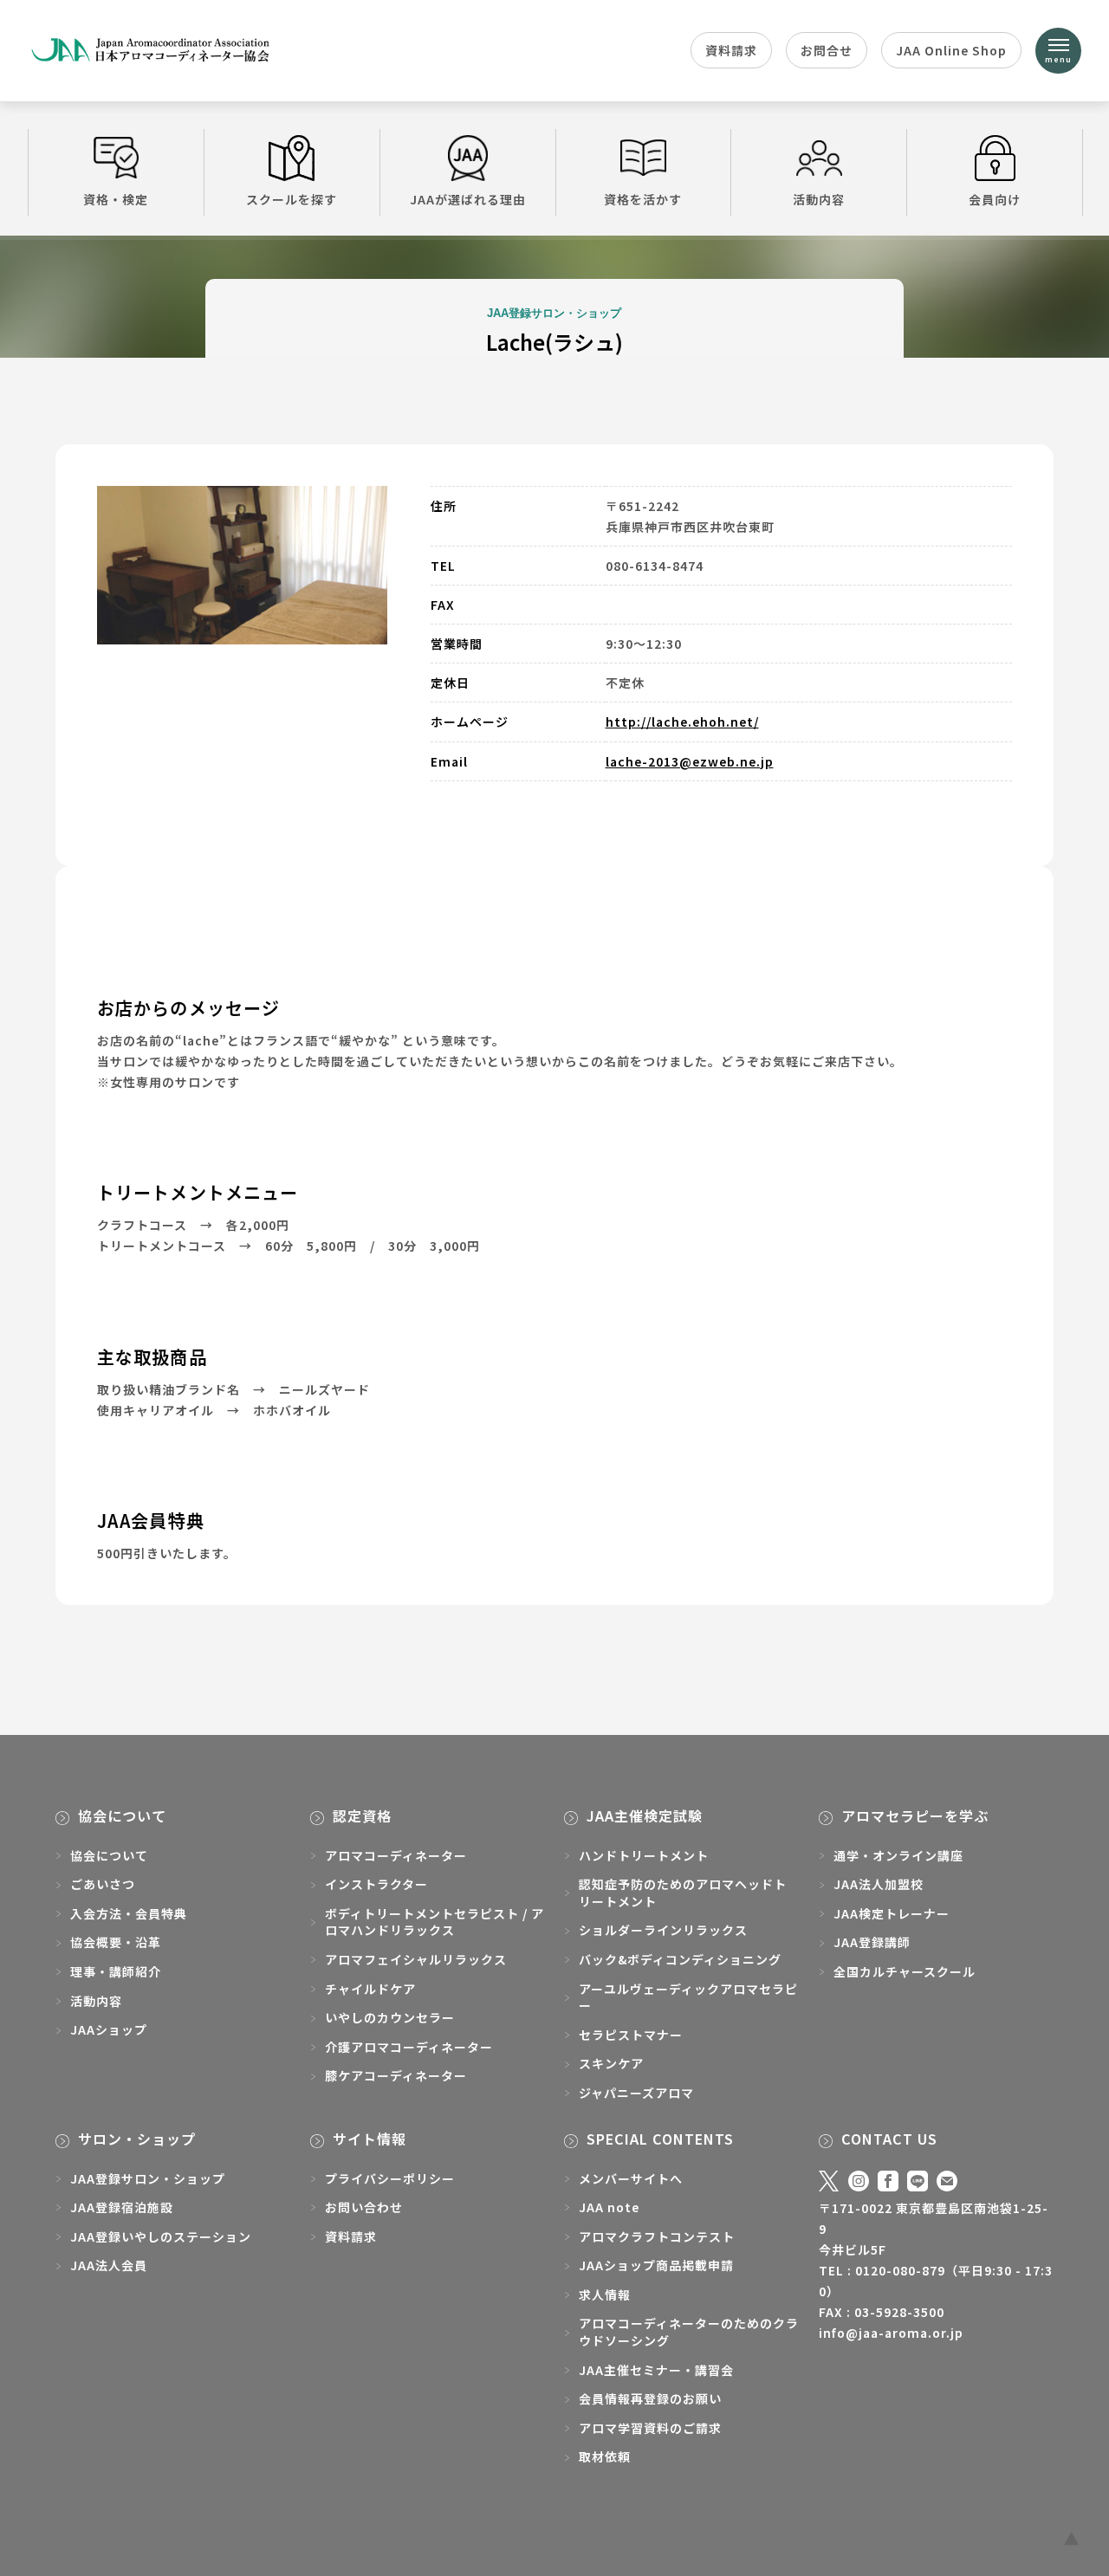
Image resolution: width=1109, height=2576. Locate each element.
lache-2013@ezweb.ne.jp (690, 761)
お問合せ (827, 50)
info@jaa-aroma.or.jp (891, 2333)
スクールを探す (292, 199)
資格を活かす (643, 199)
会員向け (995, 199)
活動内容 (819, 199)
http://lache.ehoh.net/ (682, 722)
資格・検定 (116, 199)
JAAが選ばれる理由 (468, 199)
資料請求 (731, 50)
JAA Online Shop (951, 50)
